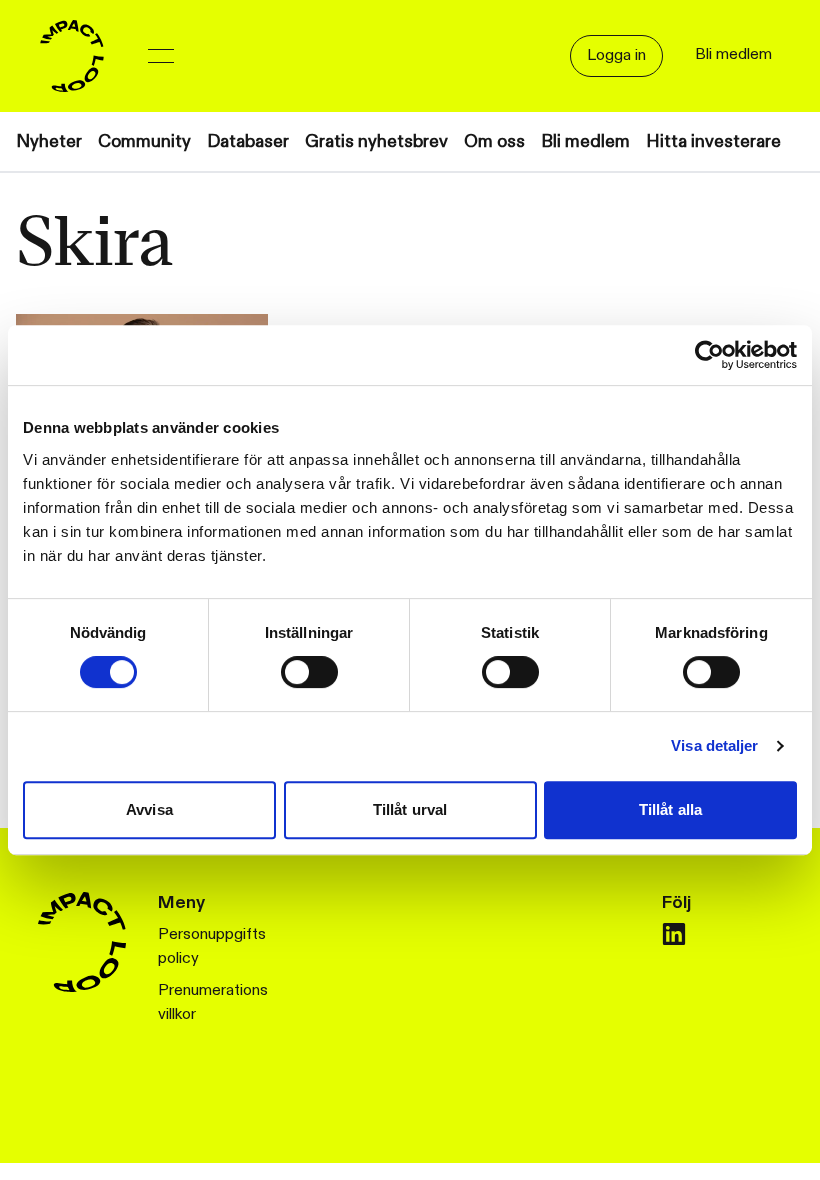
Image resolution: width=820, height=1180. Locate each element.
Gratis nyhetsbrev (376, 141)
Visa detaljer (714, 745)
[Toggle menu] (161, 56)
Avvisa (149, 809)
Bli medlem (585, 141)
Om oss (494, 141)
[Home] (72, 56)
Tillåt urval (410, 809)
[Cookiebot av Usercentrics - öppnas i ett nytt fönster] (709, 355)
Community (144, 141)
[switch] (309, 672)
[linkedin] (674, 934)
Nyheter (49, 141)
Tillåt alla (670, 809)
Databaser (248, 141)
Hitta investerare (713, 141)
